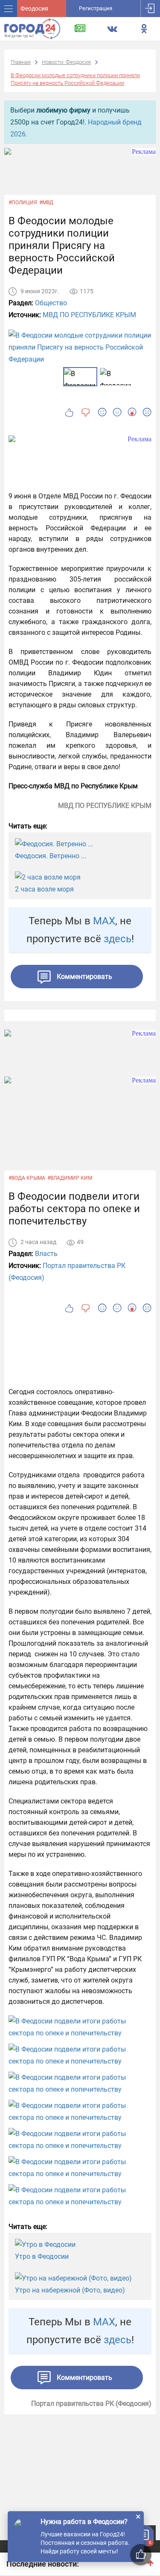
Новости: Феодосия (66, 62)
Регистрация (96, 8)
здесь (118, 939)
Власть (46, 1254)
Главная (21, 62)
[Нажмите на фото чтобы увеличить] (80, 2027)
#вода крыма (27, 1178)
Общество (51, 303)
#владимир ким (70, 1178)
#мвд (46, 203)
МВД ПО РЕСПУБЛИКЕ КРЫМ (89, 315)
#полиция (23, 203)
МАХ (104, 921)
